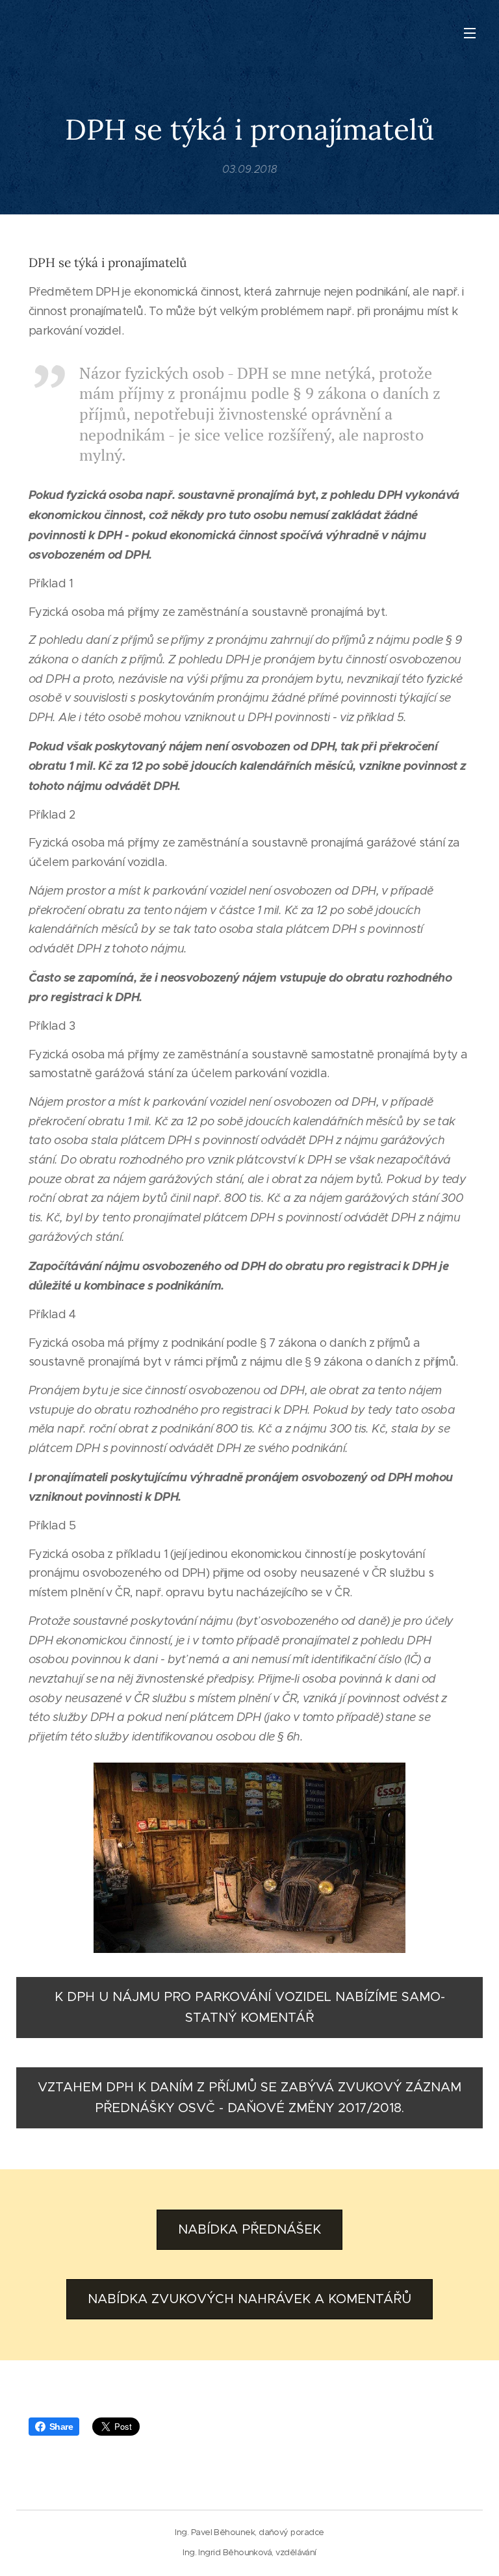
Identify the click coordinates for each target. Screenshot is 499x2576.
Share (61, 2427)
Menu (470, 32)
